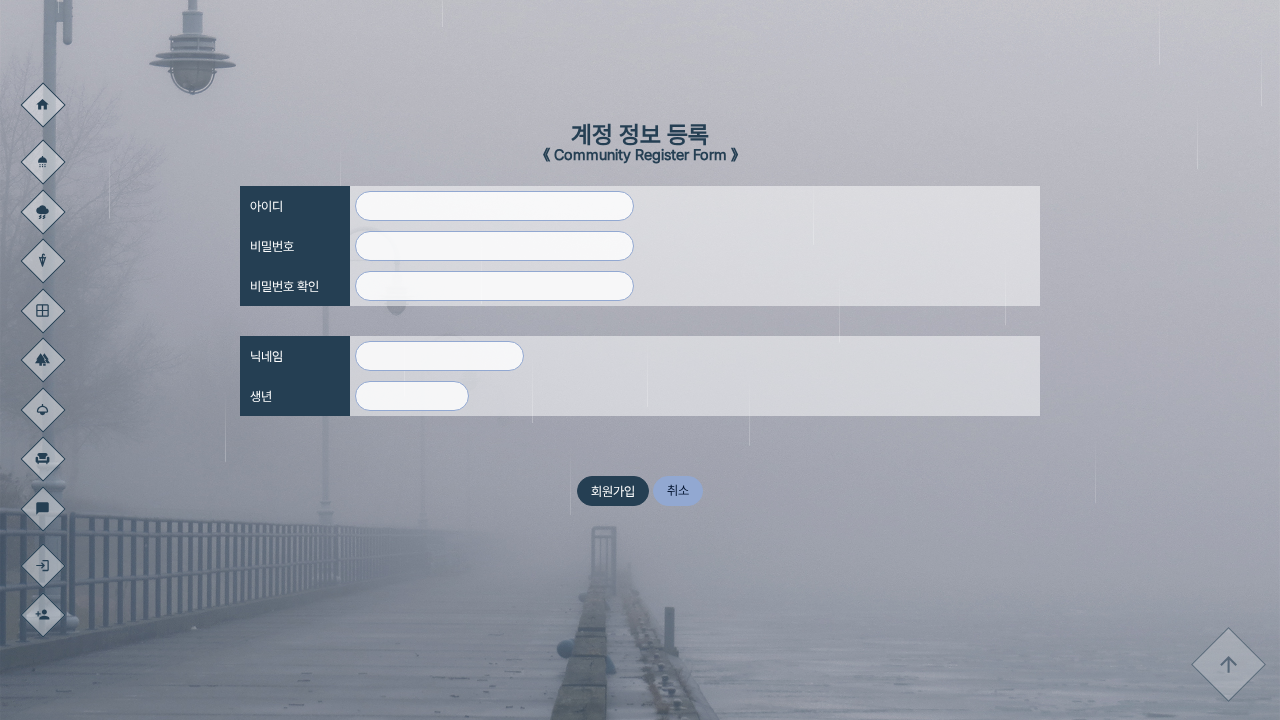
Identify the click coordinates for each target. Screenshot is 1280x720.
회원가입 (613, 491)
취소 (678, 490)
